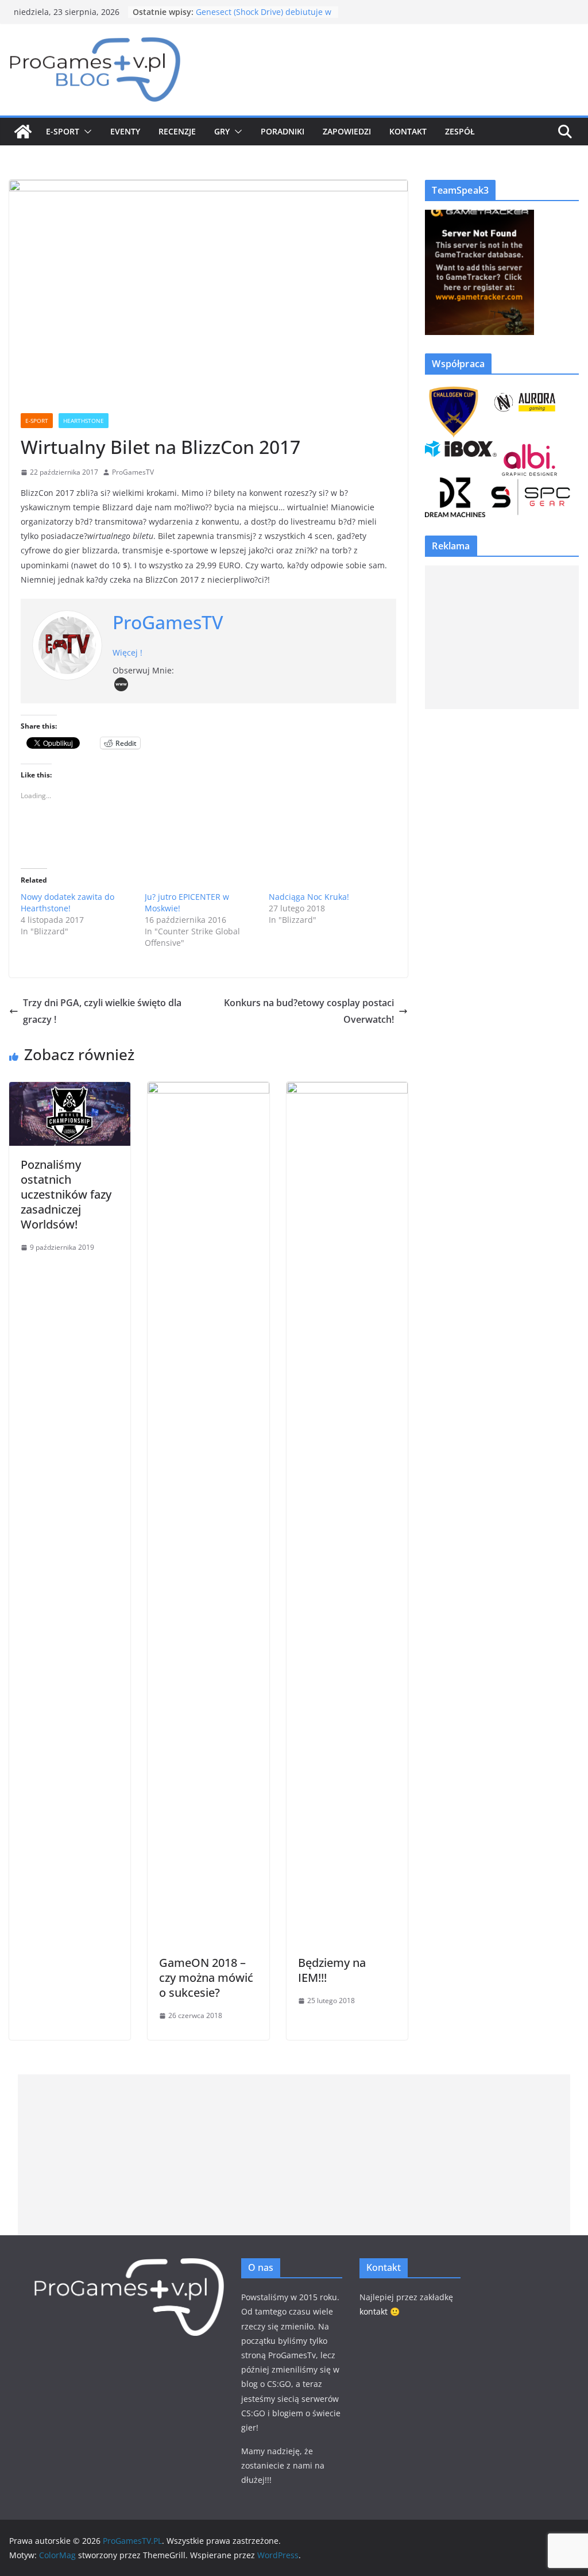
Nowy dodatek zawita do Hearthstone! (67, 902)
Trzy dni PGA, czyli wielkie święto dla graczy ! (102, 1011)
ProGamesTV (133, 472)
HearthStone (84, 421)
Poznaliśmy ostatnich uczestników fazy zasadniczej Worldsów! (66, 1194)
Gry (222, 131)
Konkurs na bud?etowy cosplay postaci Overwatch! (309, 1011)
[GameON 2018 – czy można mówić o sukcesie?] (208, 1090)
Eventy (125, 131)
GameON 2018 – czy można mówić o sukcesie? (206, 1978)
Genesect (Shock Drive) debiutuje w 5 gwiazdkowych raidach (264, 18)
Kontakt (408, 131)
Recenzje (177, 131)
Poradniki (283, 131)
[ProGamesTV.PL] (23, 132)
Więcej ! (127, 652)
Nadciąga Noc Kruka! (309, 897)
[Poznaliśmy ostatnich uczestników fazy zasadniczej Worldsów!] (70, 1090)
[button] (86, 132)
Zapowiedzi (347, 131)
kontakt (374, 2311)
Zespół (460, 131)
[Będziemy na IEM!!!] (347, 1090)
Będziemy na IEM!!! (332, 1970)
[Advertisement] (502, 637)
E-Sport (63, 131)
